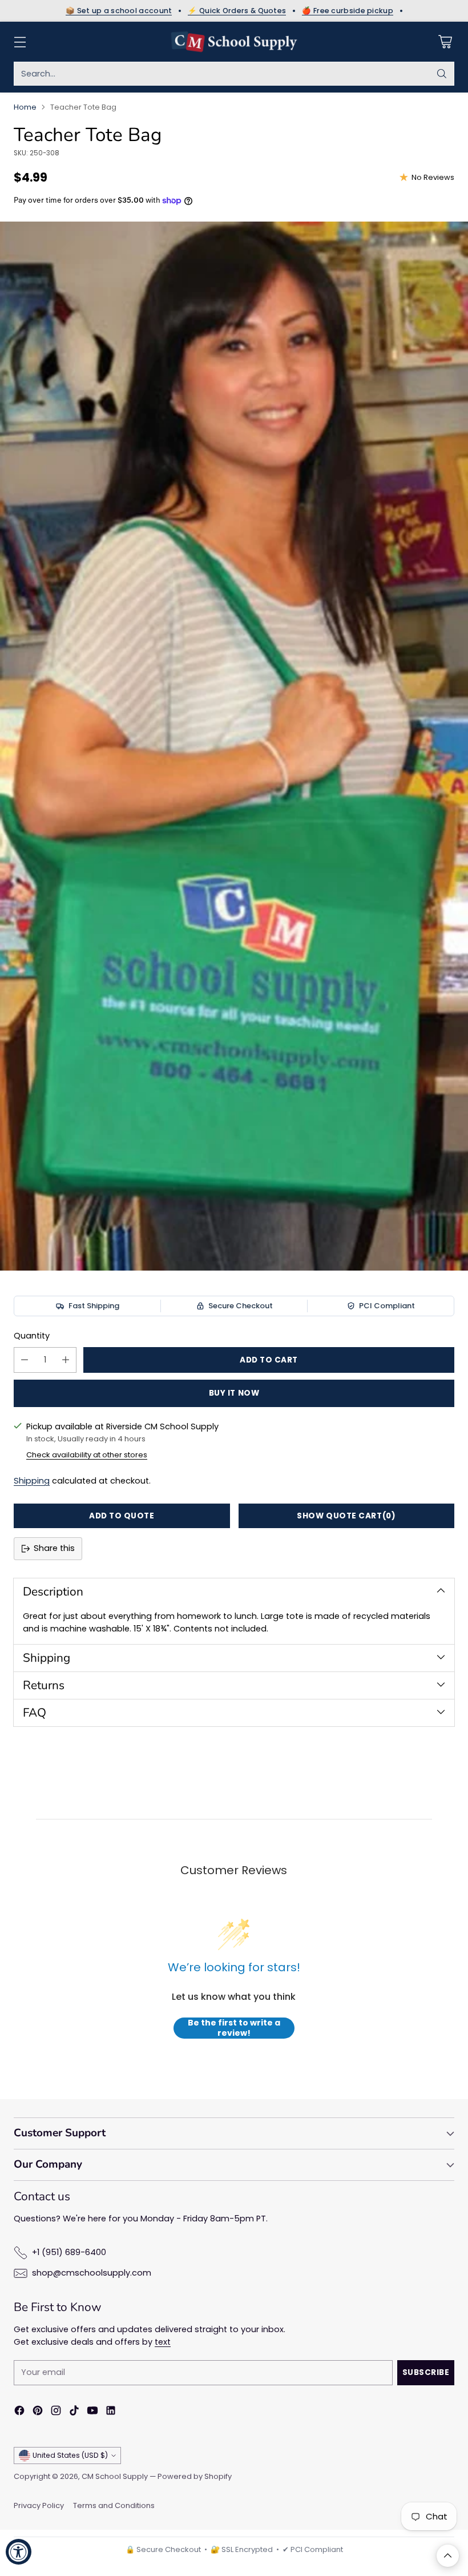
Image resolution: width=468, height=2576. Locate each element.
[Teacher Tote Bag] (234, 746)
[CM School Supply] (234, 42)
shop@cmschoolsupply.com (92, 2273)
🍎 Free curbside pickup (348, 11)
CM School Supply (115, 2476)
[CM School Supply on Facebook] (19, 2412)
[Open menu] (20, 42)
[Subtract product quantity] (25, 1360)
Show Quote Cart (346, 1516)
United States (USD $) (70, 2455)
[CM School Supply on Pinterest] (38, 2412)
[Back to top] (448, 2556)
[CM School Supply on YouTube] (92, 2412)
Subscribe (426, 2372)
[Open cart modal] (445, 42)
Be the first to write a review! (234, 2028)
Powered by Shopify (195, 2476)
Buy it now (234, 1393)
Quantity (32, 1336)
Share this (54, 1548)
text (163, 2342)
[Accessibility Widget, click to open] (19, 2552)
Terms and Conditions (114, 2505)
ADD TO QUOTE (122, 1516)
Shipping (32, 1481)
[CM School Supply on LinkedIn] (111, 2412)
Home (25, 107)
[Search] (442, 74)
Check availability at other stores (87, 1455)
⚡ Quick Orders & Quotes (237, 11)
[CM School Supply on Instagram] (56, 2412)
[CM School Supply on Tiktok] (74, 2412)
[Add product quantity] (66, 1360)
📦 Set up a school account (119, 11)
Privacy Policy (39, 2505)
